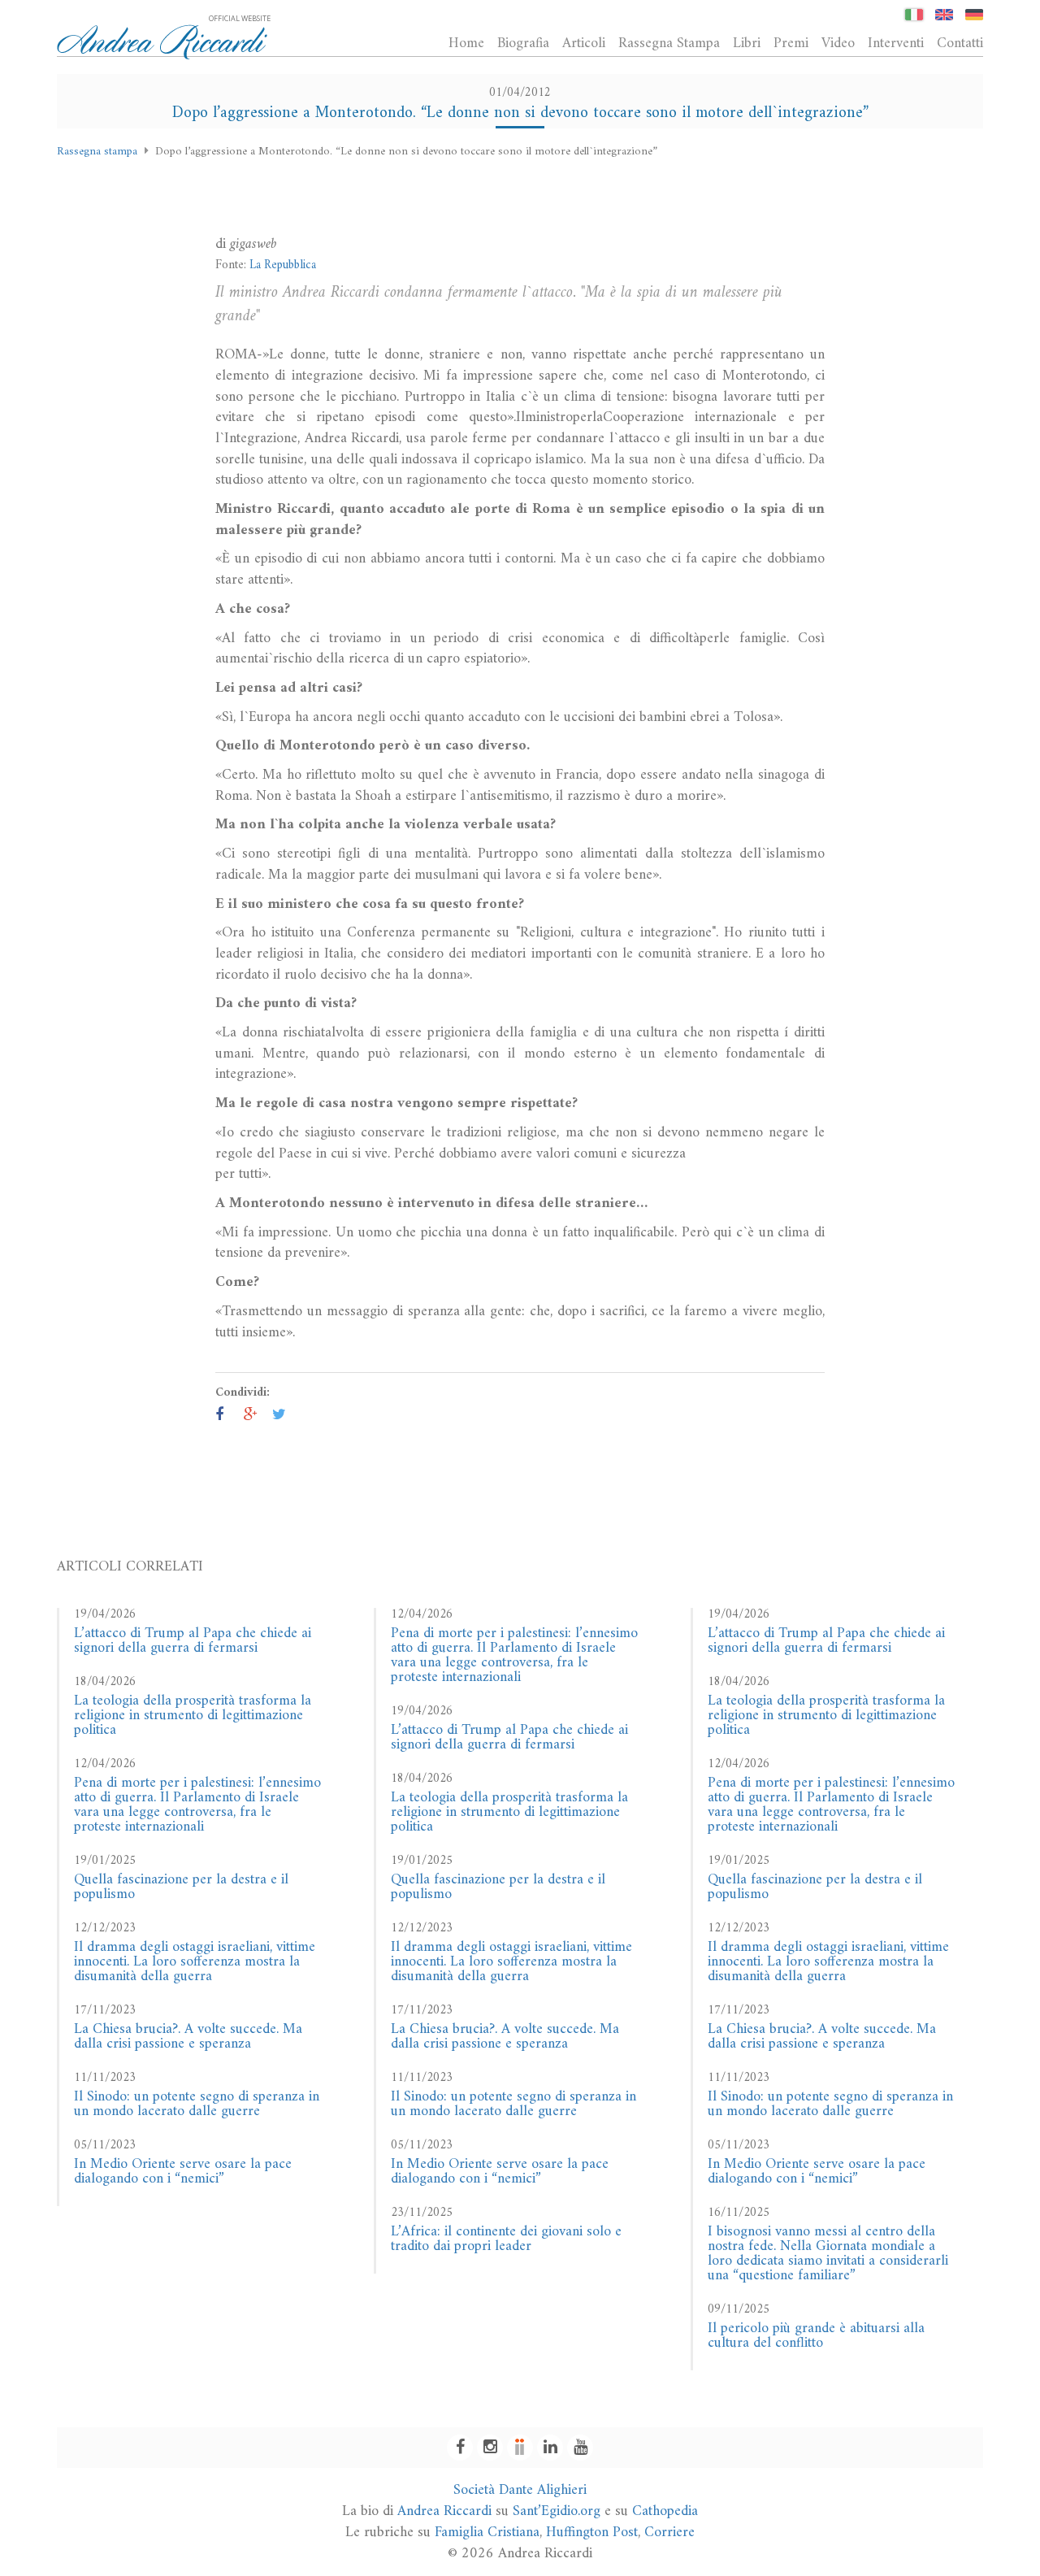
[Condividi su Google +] (251, 1416)
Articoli (584, 43)
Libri (747, 43)
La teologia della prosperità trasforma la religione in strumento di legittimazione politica (193, 1716)
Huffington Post (592, 2533)
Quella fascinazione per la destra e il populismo (181, 1887)
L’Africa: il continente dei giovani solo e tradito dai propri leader (506, 2239)
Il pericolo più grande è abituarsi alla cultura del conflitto (816, 2336)
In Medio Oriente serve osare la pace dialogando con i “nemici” (183, 2172)
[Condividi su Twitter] (279, 1416)
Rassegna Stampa (669, 43)
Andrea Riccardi (444, 2511)
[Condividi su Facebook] (219, 1416)
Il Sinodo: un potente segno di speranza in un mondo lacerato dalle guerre (197, 2104)
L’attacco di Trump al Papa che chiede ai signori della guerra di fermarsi (193, 1641)
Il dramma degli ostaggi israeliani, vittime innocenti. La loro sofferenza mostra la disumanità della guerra (195, 1962)
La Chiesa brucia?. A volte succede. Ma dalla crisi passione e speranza (188, 2037)
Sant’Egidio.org (557, 2511)
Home (466, 43)
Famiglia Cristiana (487, 2533)
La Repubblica (283, 265)
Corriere (669, 2533)
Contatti (960, 43)
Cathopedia (665, 2511)
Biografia (523, 43)
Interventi (896, 43)
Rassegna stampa (97, 152)
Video (838, 43)
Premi (791, 43)
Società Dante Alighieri (520, 2490)
